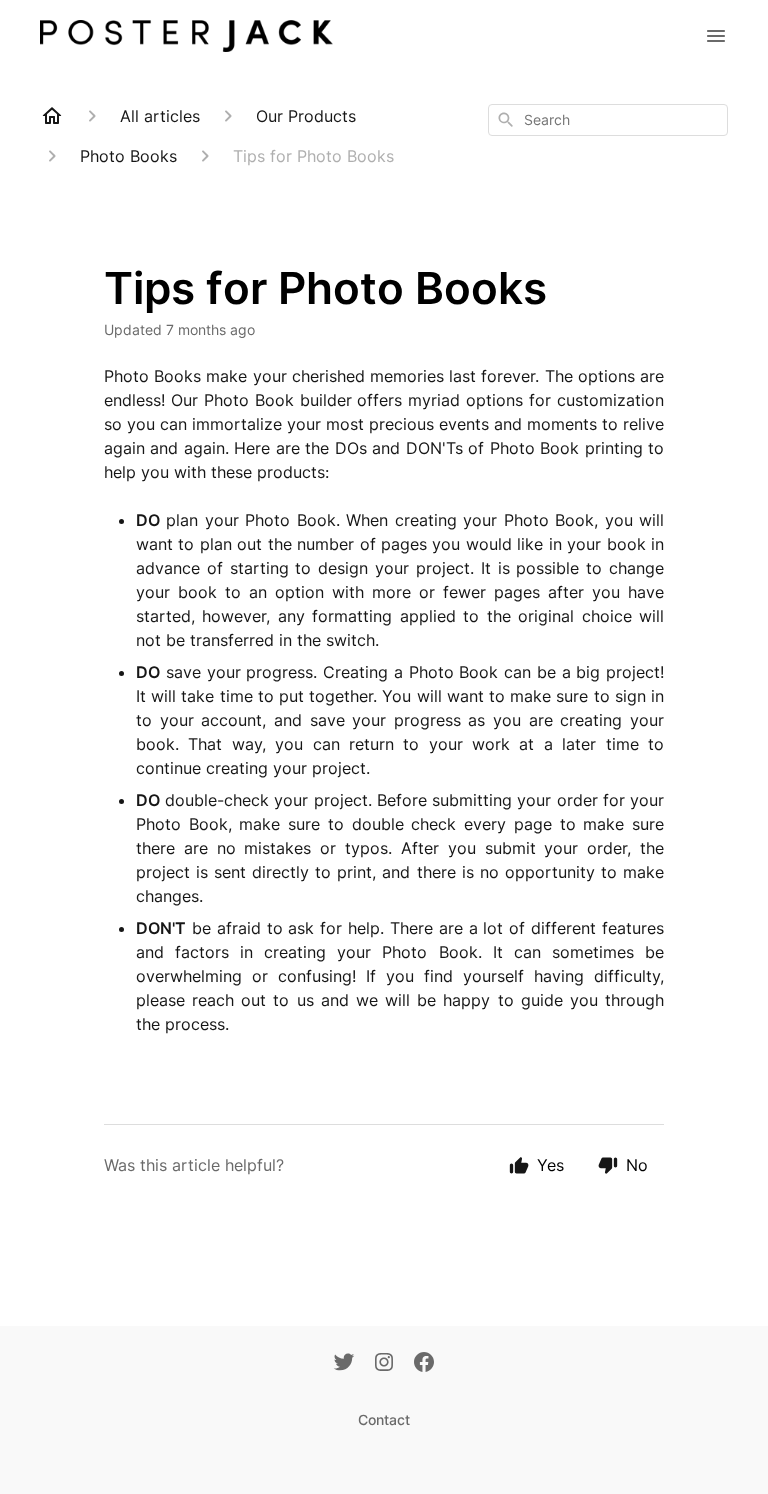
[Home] (52, 116)
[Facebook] (424, 1364)
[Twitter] (344, 1364)
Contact (384, 1419)
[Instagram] (384, 1364)
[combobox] (608, 120)
